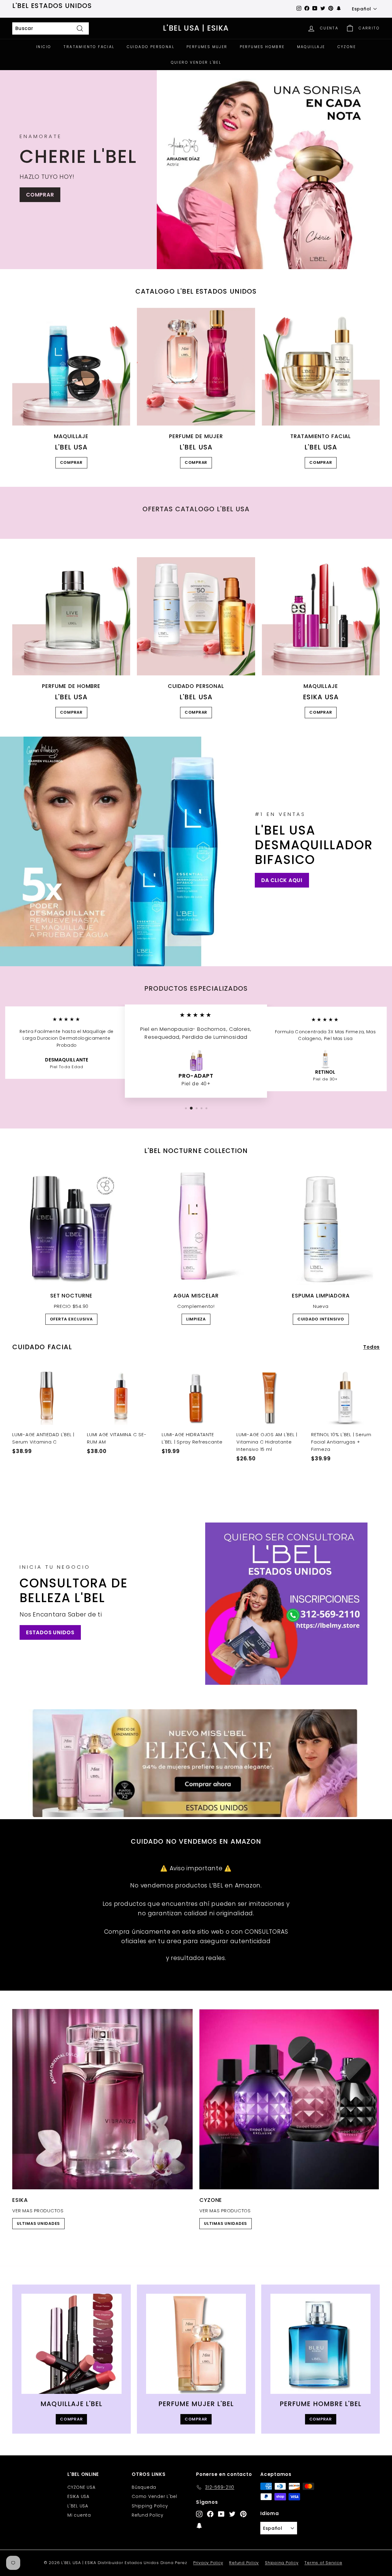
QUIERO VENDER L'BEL (196, 62)
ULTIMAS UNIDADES (38, 2223)
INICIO (44, 47)
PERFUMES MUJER (207, 47)
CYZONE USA (81, 2487)
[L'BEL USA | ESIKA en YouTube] (221, 2514)
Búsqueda (144, 2487)
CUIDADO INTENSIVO (321, 1319)
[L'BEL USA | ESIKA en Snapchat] (199, 2525)
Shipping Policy (150, 2506)
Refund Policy (148, 2515)
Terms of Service (323, 2563)
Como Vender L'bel (155, 2496)
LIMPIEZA (196, 1319)
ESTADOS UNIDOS (50, 1632)
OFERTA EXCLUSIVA (71, 1319)
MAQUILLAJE (311, 47)
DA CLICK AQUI (282, 880)
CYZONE (347, 47)
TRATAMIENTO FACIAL (89, 47)
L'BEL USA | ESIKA (196, 28)
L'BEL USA (78, 2506)
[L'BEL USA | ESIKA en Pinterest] (243, 2514)
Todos (371, 1347)
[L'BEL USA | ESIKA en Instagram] (199, 2514)
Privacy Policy (208, 2563)
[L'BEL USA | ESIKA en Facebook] (210, 2514)
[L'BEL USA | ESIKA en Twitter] (232, 2514)
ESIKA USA (78, 2496)
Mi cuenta (79, 2515)
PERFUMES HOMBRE (262, 47)
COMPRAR (40, 195)
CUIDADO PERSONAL (151, 47)
